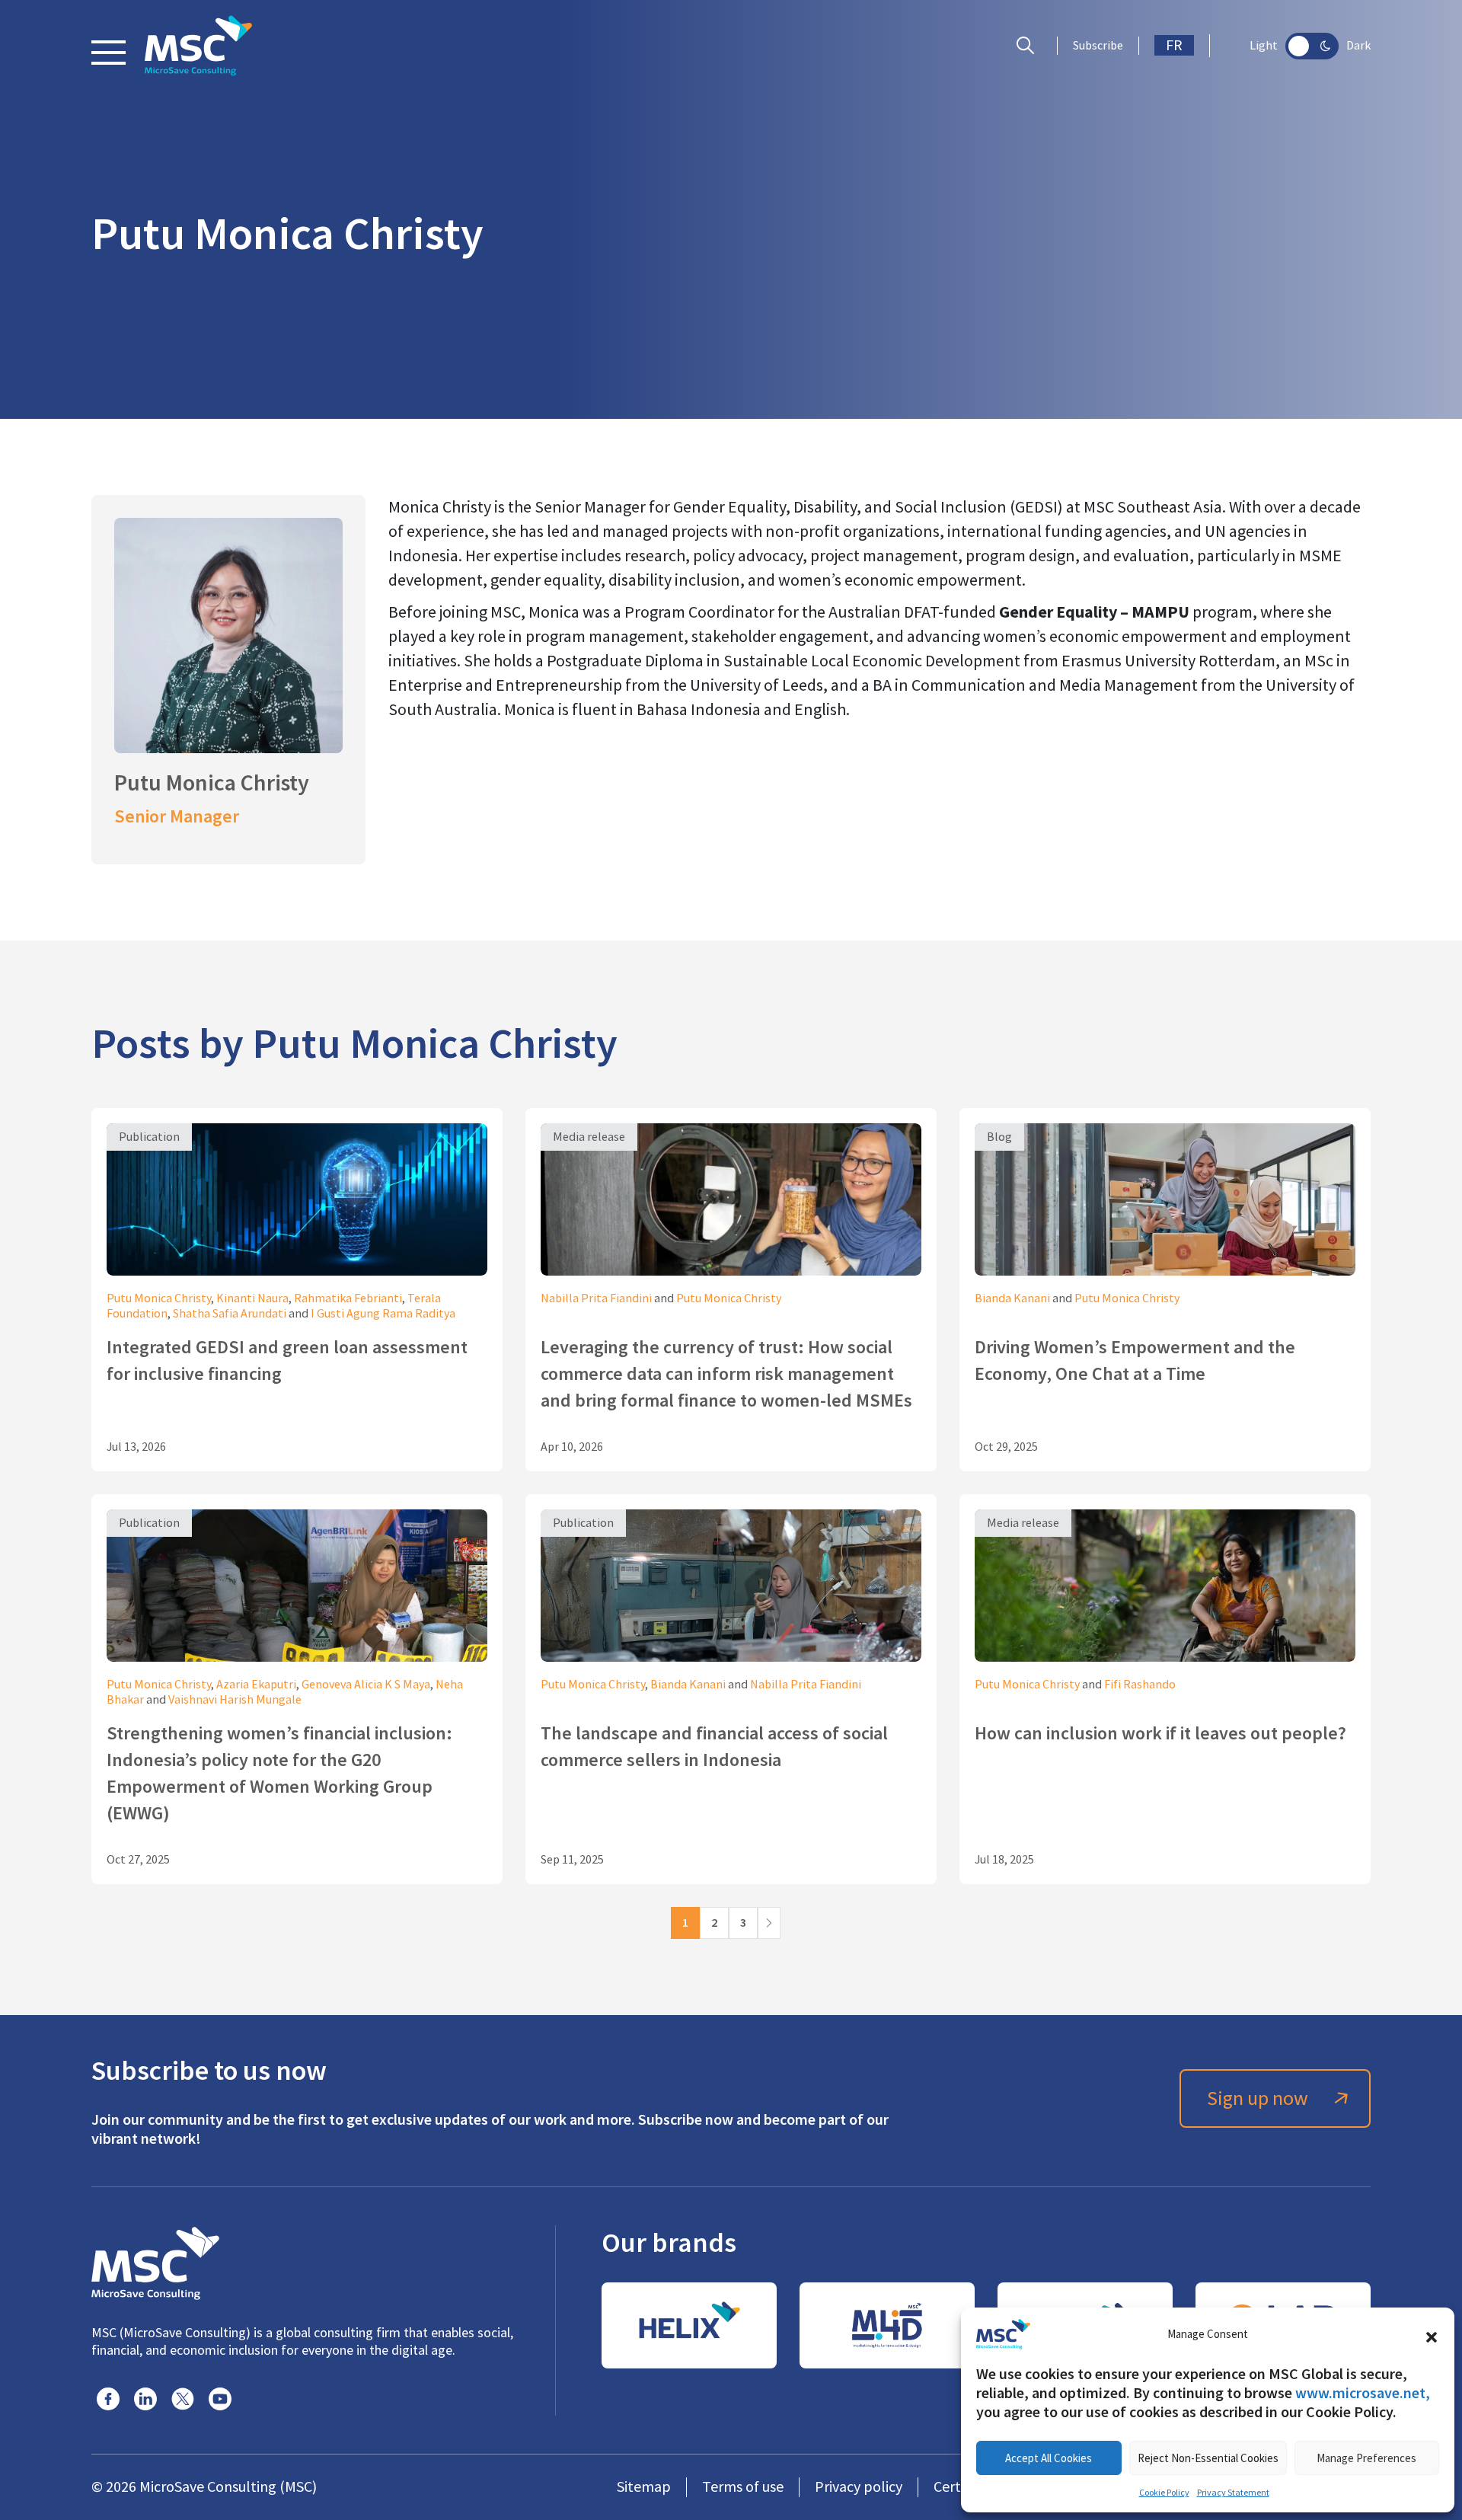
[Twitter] (183, 2399)
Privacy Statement (1233, 2493)
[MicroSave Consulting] (155, 2261)
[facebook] (108, 2399)
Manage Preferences (1366, 2458)
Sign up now (1258, 2098)
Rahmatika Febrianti (348, 1298)
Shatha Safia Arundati (230, 1314)
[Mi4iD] (887, 2325)
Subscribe (1098, 46)
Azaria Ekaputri (256, 1685)
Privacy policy (859, 2487)
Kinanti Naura (252, 1298)
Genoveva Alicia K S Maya (366, 1685)
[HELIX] (689, 2325)
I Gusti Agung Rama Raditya (383, 1314)
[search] (1029, 46)
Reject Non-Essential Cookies (1208, 2458)
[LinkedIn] (145, 2399)
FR (1174, 45)
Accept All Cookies (1049, 2458)
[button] (1432, 2334)
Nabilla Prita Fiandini (596, 1298)
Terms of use (743, 2487)
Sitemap (644, 2487)
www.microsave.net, (1363, 2393)
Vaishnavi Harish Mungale (235, 1700)
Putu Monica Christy (159, 1298)
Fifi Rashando (1140, 1685)
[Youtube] (220, 2399)
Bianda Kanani (1012, 1298)
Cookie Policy (1164, 2493)
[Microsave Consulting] (198, 46)
